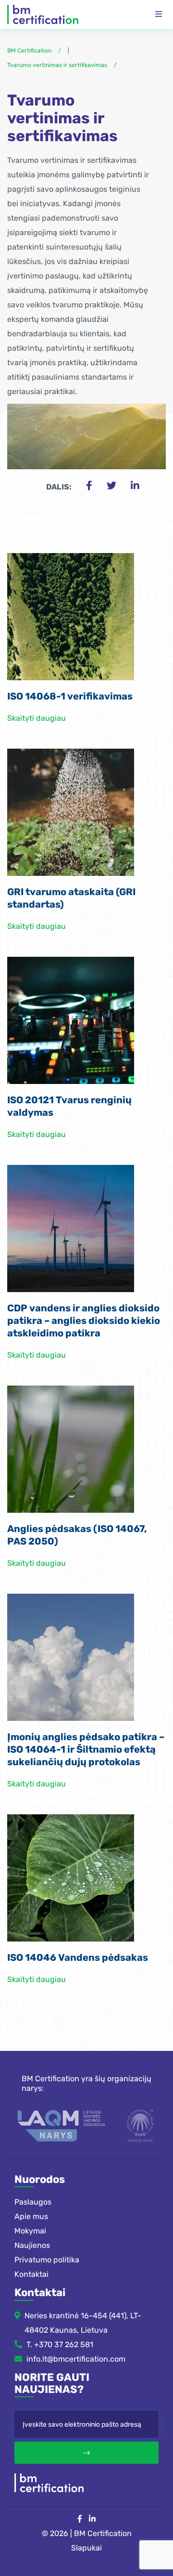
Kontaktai (31, 2274)
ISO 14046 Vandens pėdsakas (78, 1957)
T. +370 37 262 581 (60, 2344)
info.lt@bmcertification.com (76, 2358)
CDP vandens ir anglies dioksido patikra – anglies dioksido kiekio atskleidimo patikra (84, 1321)
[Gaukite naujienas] (86, 2453)
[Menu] (159, 14)
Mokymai (30, 2231)
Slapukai (86, 2548)
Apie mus (31, 2216)
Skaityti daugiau (37, 718)
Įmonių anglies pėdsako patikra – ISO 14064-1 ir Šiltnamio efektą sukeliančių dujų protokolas (86, 1749)
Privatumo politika (47, 2260)
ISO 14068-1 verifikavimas (70, 696)
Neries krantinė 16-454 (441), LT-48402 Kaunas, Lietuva (83, 2322)
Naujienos (32, 2245)
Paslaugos (33, 2202)
